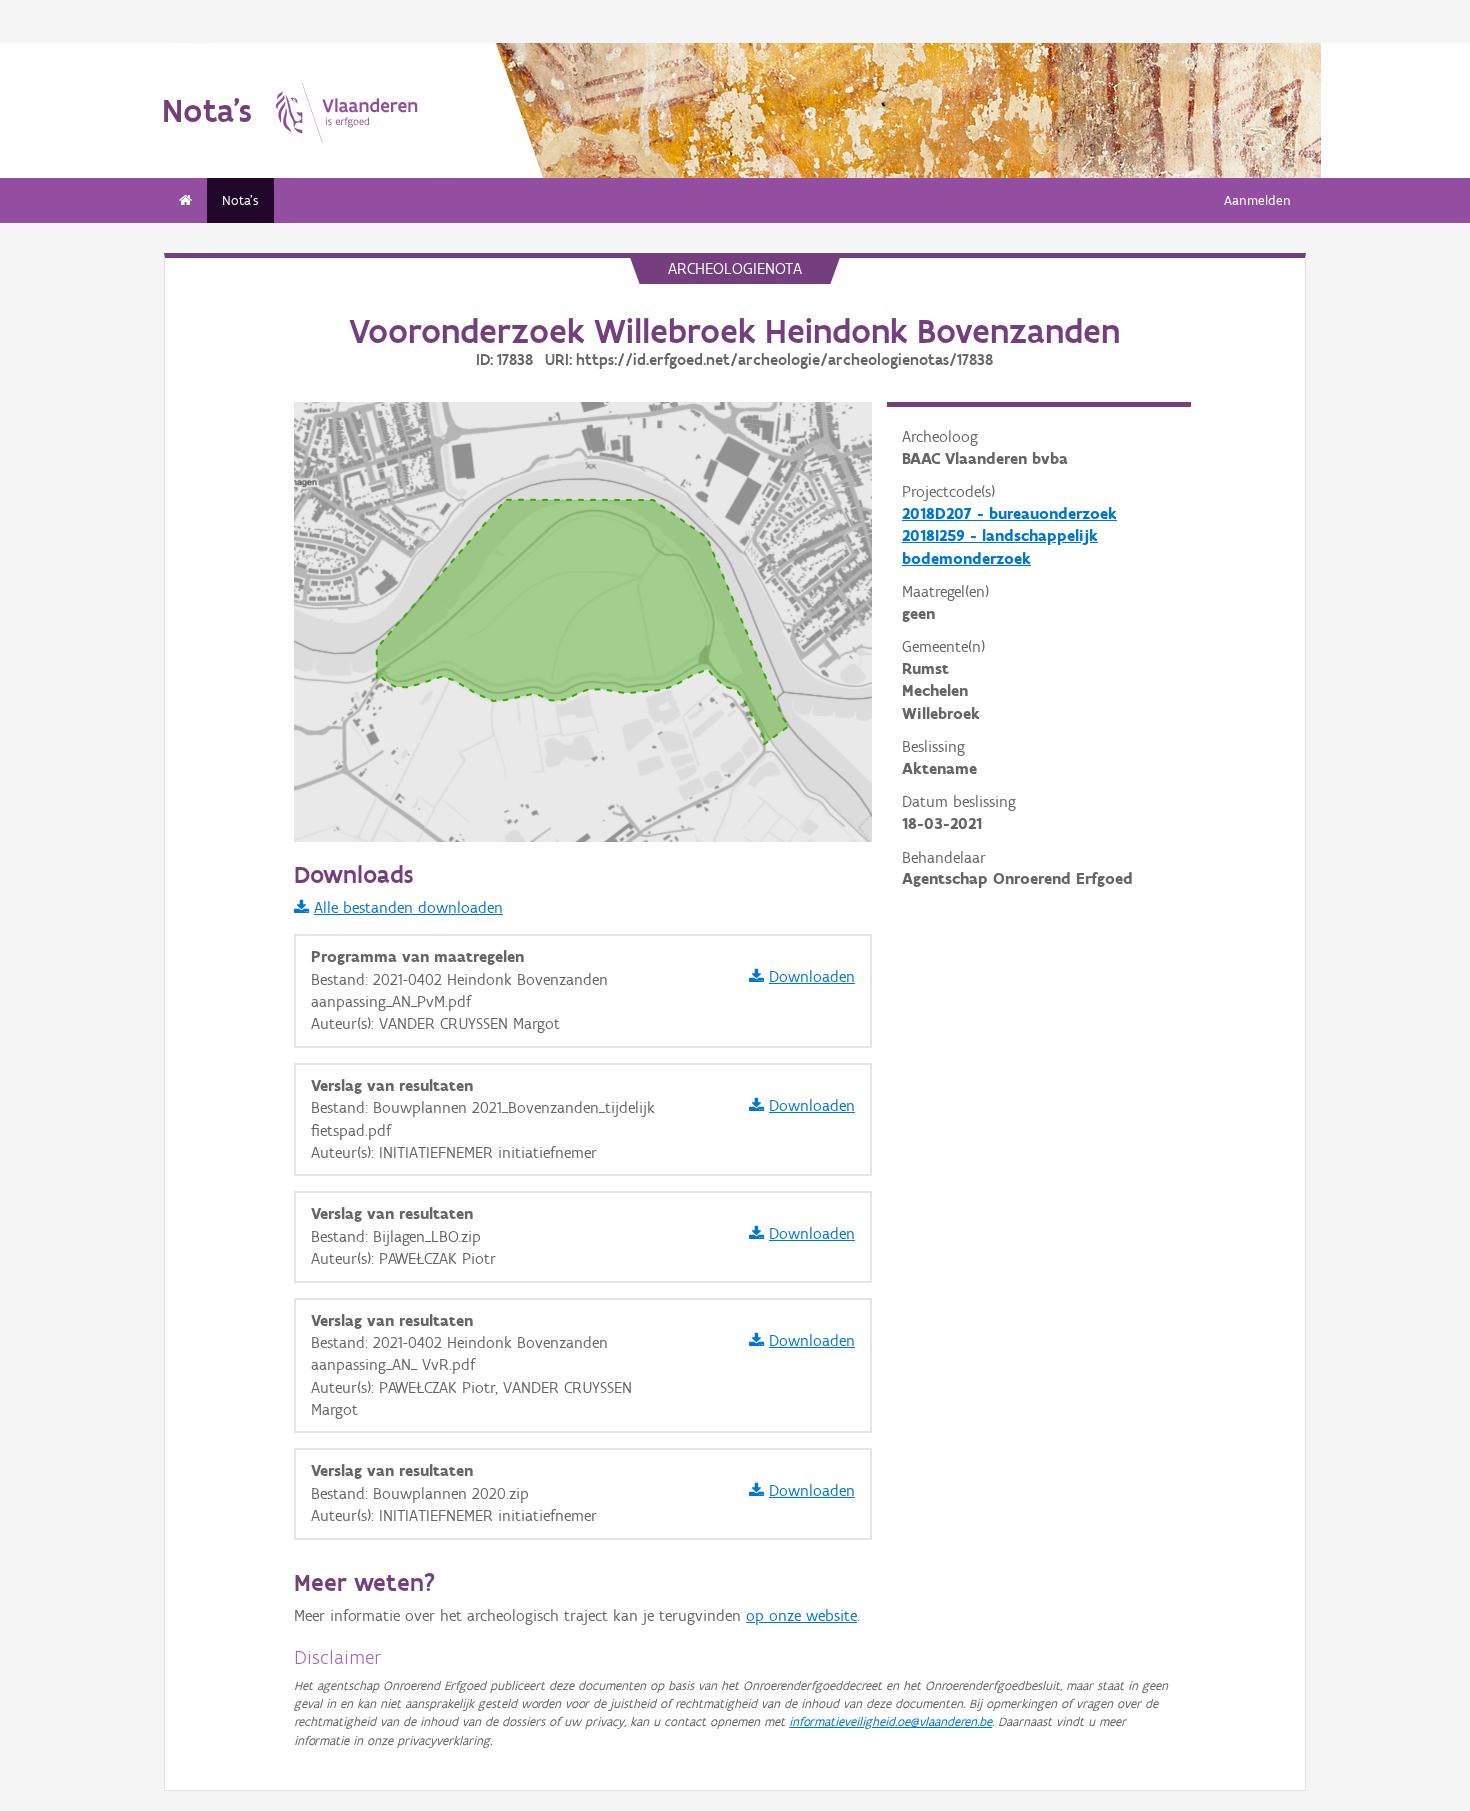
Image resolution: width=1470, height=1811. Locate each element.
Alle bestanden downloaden (408, 907)
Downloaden (812, 976)
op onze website (801, 1615)
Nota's (240, 200)
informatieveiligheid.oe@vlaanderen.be (890, 1721)
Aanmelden (1257, 200)
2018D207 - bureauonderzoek (1009, 513)
